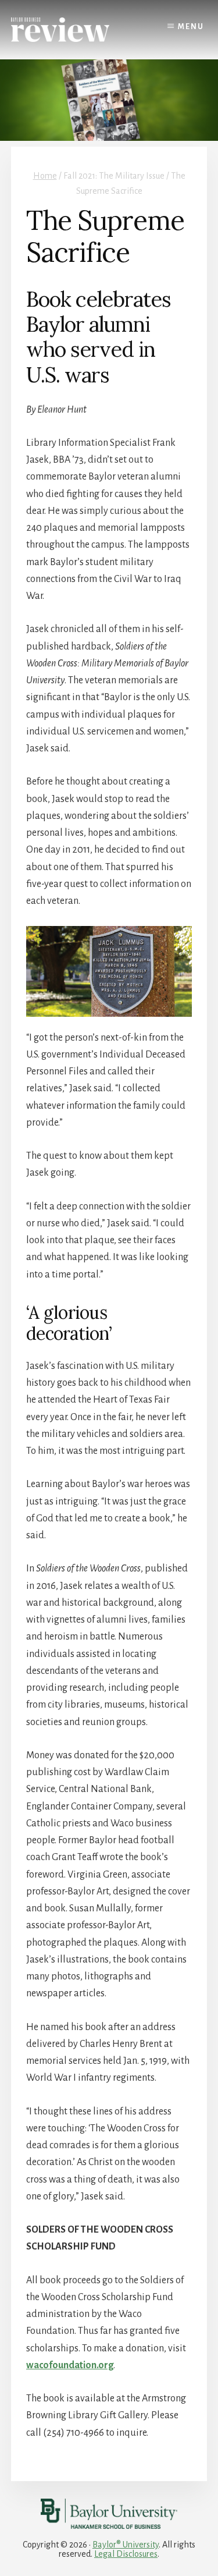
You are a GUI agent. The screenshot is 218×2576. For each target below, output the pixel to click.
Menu (191, 27)
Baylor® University (126, 2545)
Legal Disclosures (126, 2554)
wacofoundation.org (70, 2365)
